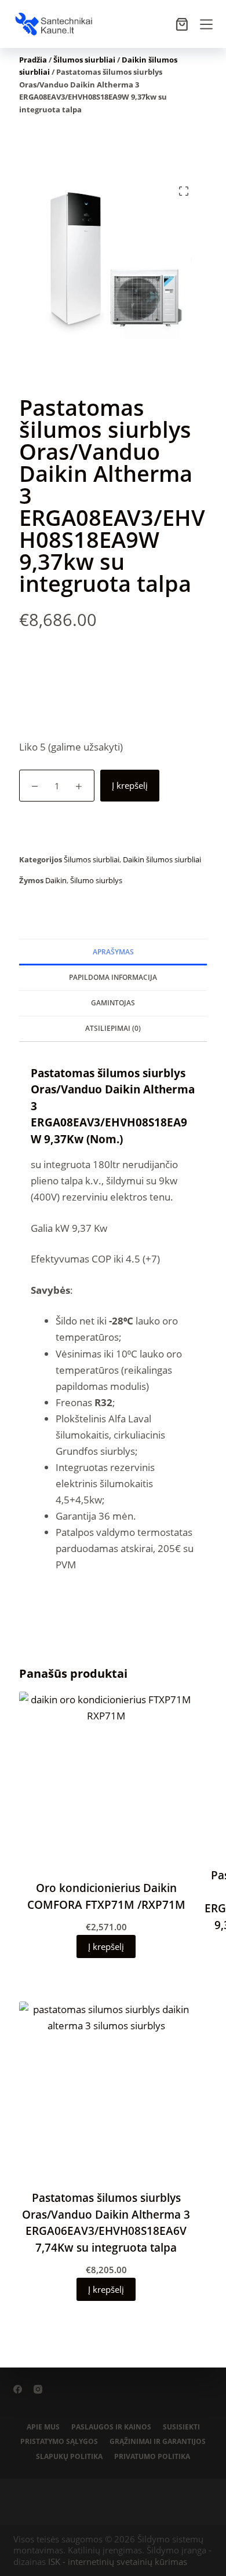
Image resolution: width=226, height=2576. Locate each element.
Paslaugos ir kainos (111, 2427)
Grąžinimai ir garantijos (158, 2442)
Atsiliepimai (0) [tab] (113, 1028)
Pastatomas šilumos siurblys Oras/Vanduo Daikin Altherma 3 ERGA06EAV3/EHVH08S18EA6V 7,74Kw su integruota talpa (106, 2223)
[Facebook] (18, 2389)
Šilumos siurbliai (84, 60)
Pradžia (33, 60)
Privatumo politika (152, 2457)
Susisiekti (181, 2427)
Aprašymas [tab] (113, 952)
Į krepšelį (130, 785)
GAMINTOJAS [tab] (113, 1003)
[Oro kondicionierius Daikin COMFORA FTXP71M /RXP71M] (106, 1779)
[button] (184, 191)
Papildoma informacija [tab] (113, 977)
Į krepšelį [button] (106, 1946)
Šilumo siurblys (96, 880)
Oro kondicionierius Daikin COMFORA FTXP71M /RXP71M (106, 1896)
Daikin (56, 880)
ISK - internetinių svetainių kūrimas (118, 2562)
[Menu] (206, 24)
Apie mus (43, 2427)
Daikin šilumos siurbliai (162, 859)
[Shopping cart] (182, 24)
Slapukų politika (69, 2457)
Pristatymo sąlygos (59, 2442)
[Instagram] (38, 2389)
